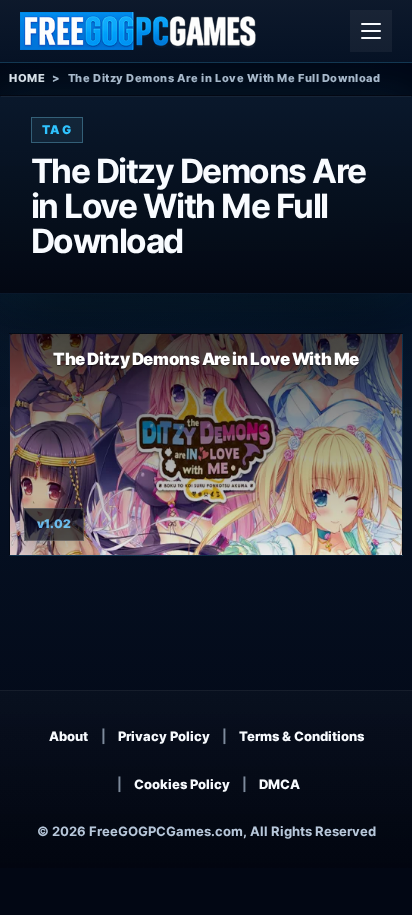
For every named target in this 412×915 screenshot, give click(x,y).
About (68, 736)
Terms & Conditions (301, 736)
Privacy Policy (164, 736)
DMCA (279, 784)
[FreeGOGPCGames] (139, 31)
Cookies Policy (182, 784)
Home (27, 78)
